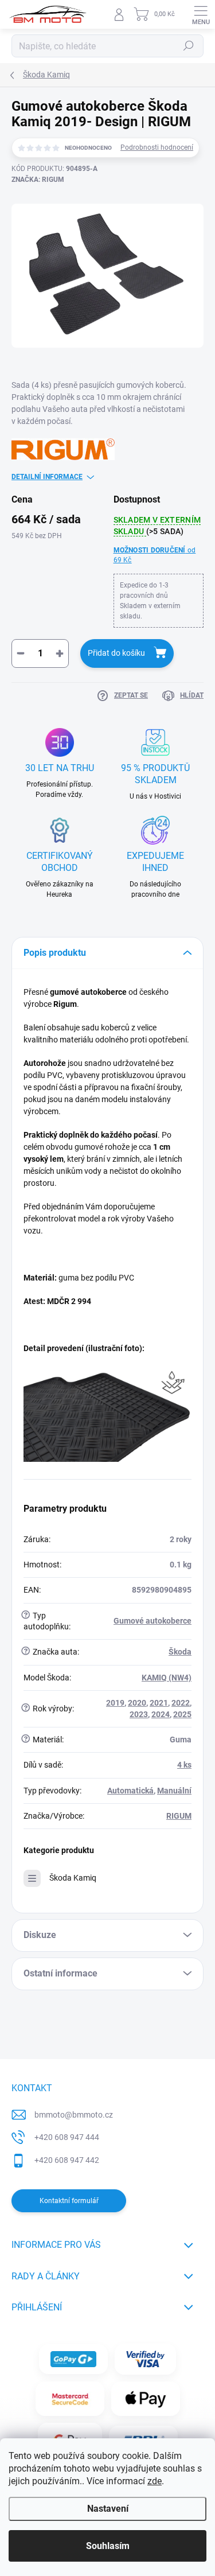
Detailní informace (47, 477)
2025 (182, 1714)
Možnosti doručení (155, 555)
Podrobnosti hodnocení (157, 147)
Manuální (174, 1791)
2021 (159, 1703)
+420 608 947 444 (67, 2137)
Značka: (38, 180)
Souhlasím (108, 2546)
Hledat (189, 46)
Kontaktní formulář (69, 2201)
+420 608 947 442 (67, 2160)
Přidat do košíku (116, 653)
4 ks (184, 1765)
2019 (115, 1703)
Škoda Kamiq (73, 1878)
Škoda (180, 1652)
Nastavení (108, 2509)
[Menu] (201, 14)
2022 (181, 1703)
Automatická (130, 1791)
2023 (139, 1714)
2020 (137, 1703)
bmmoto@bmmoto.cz (74, 2115)
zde (155, 2481)
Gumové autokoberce (153, 1621)
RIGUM (179, 1816)
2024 (161, 1714)
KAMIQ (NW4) (167, 1678)
